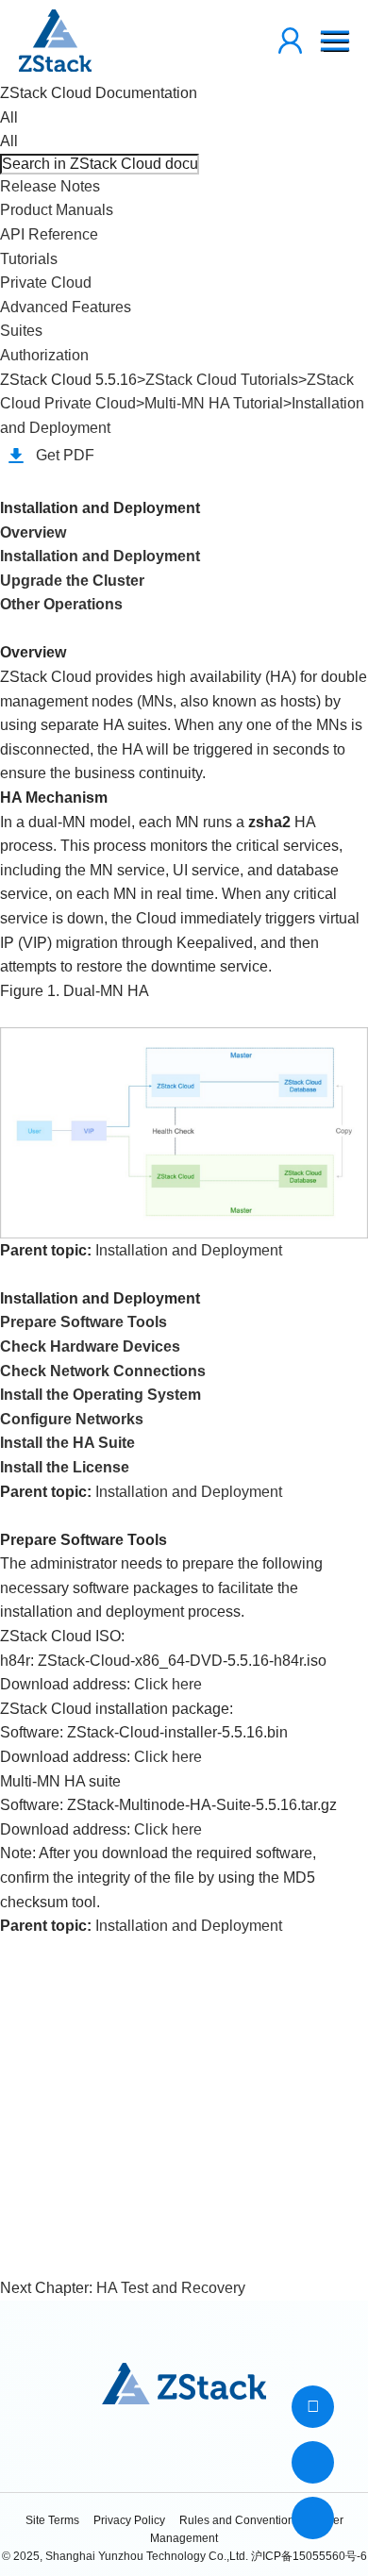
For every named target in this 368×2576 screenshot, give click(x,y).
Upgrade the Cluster (72, 581)
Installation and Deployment (100, 556)
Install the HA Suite (67, 1443)
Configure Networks (72, 1419)
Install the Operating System (100, 1395)
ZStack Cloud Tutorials (222, 380)
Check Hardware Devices (90, 1346)
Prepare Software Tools (84, 1322)
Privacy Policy (129, 2520)
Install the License (65, 1467)
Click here (168, 1684)
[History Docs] (313, 2407)
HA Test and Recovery (171, 2288)
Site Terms (52, 2520)
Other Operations (61, 604)
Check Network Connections (103, 1371)
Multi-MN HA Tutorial (214, 403)
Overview (33, 532)
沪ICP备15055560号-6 (309, 2556)
